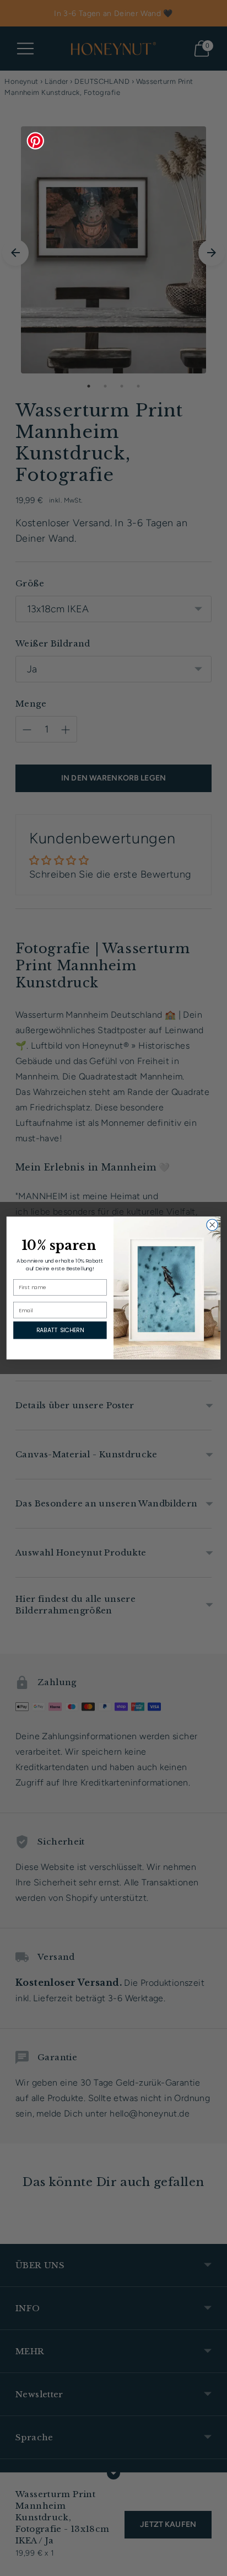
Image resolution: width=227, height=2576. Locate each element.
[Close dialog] (212, 1225)
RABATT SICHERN (60, 1330)
